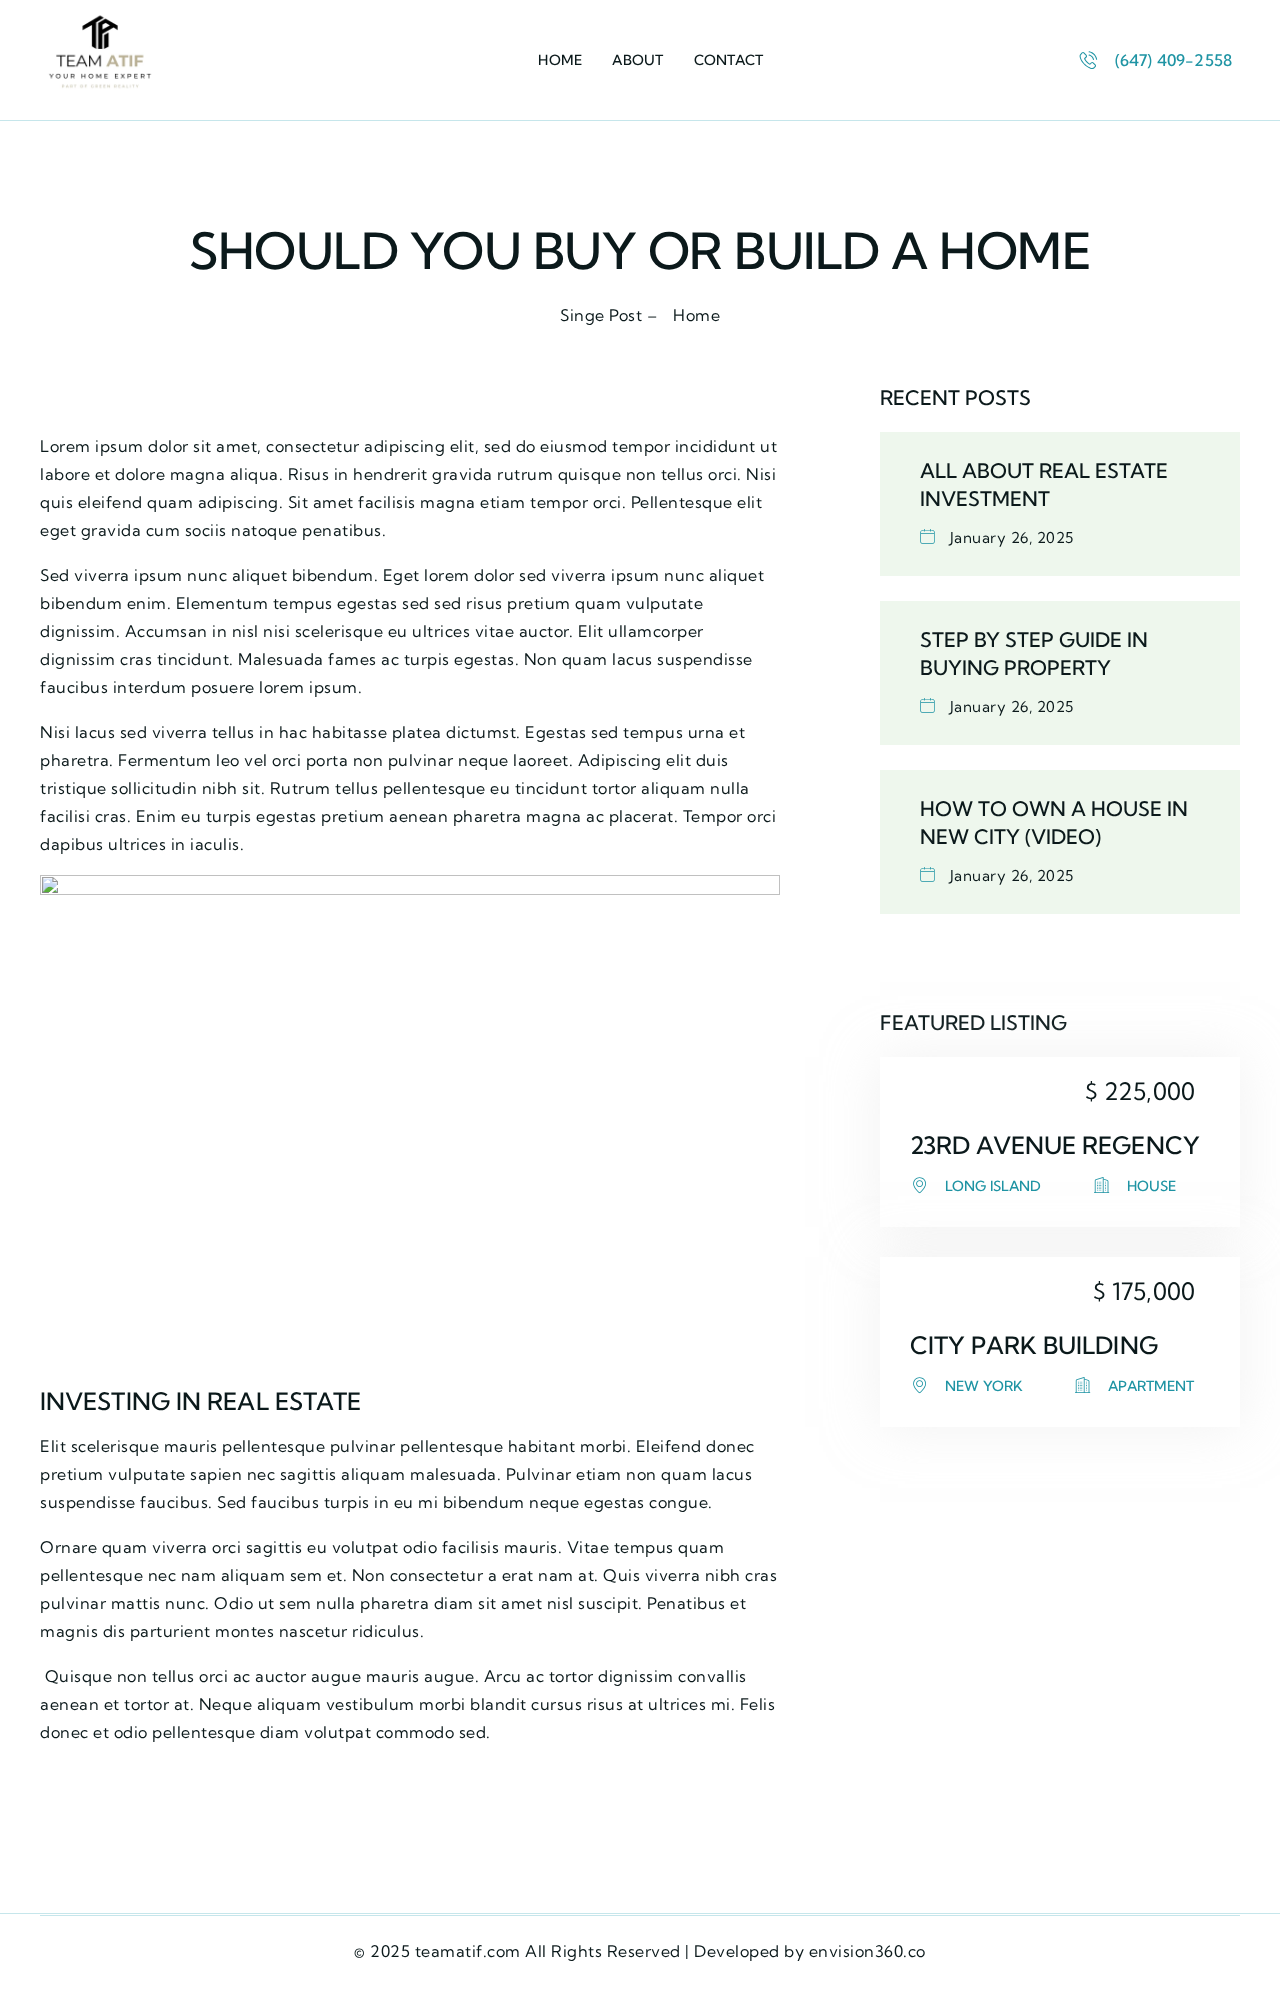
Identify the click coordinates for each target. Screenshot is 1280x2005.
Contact (729, 60)
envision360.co (867, 1951)
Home (560, 60)
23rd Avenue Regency (1055, 1145)
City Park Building (1034, 1345)
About (637, 60)
